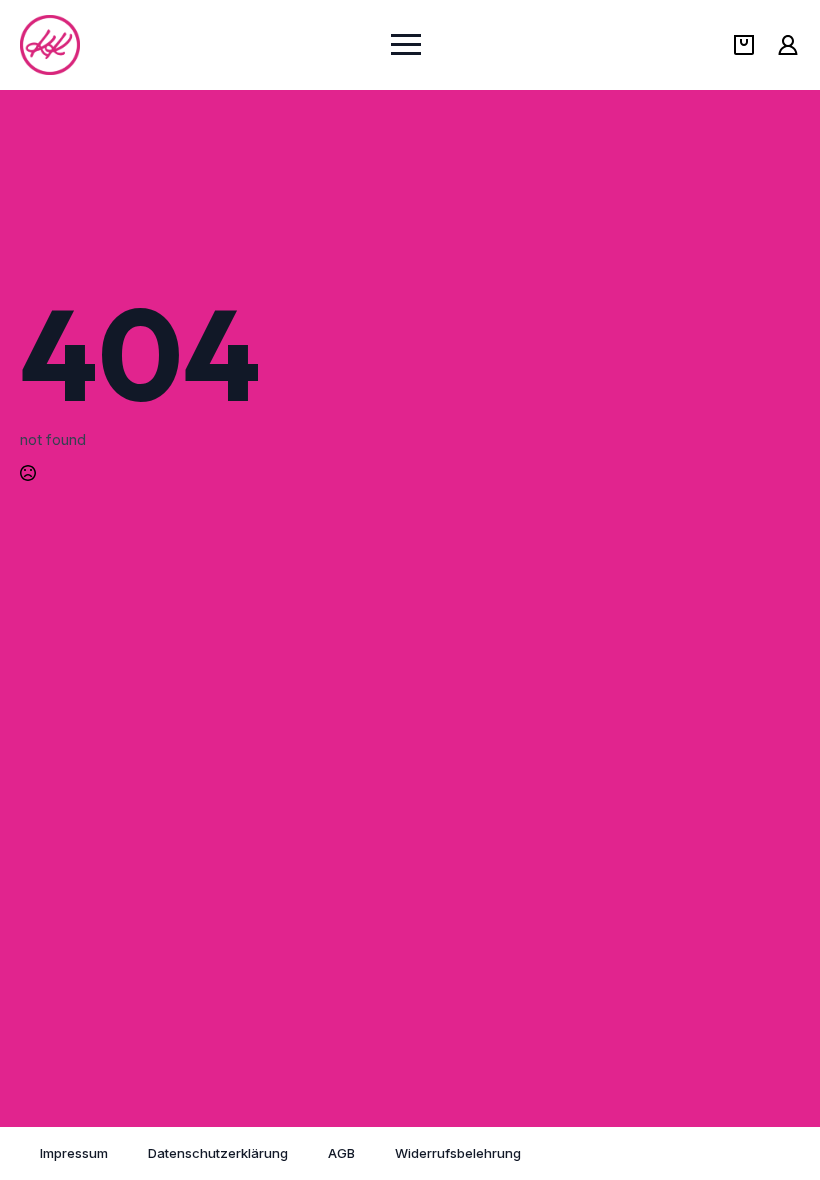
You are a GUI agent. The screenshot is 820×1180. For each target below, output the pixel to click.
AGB (341, 1153)
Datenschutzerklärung (218, 1153)
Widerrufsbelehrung (458, 1153)
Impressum (74, 1153)
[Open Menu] (406, 45)
